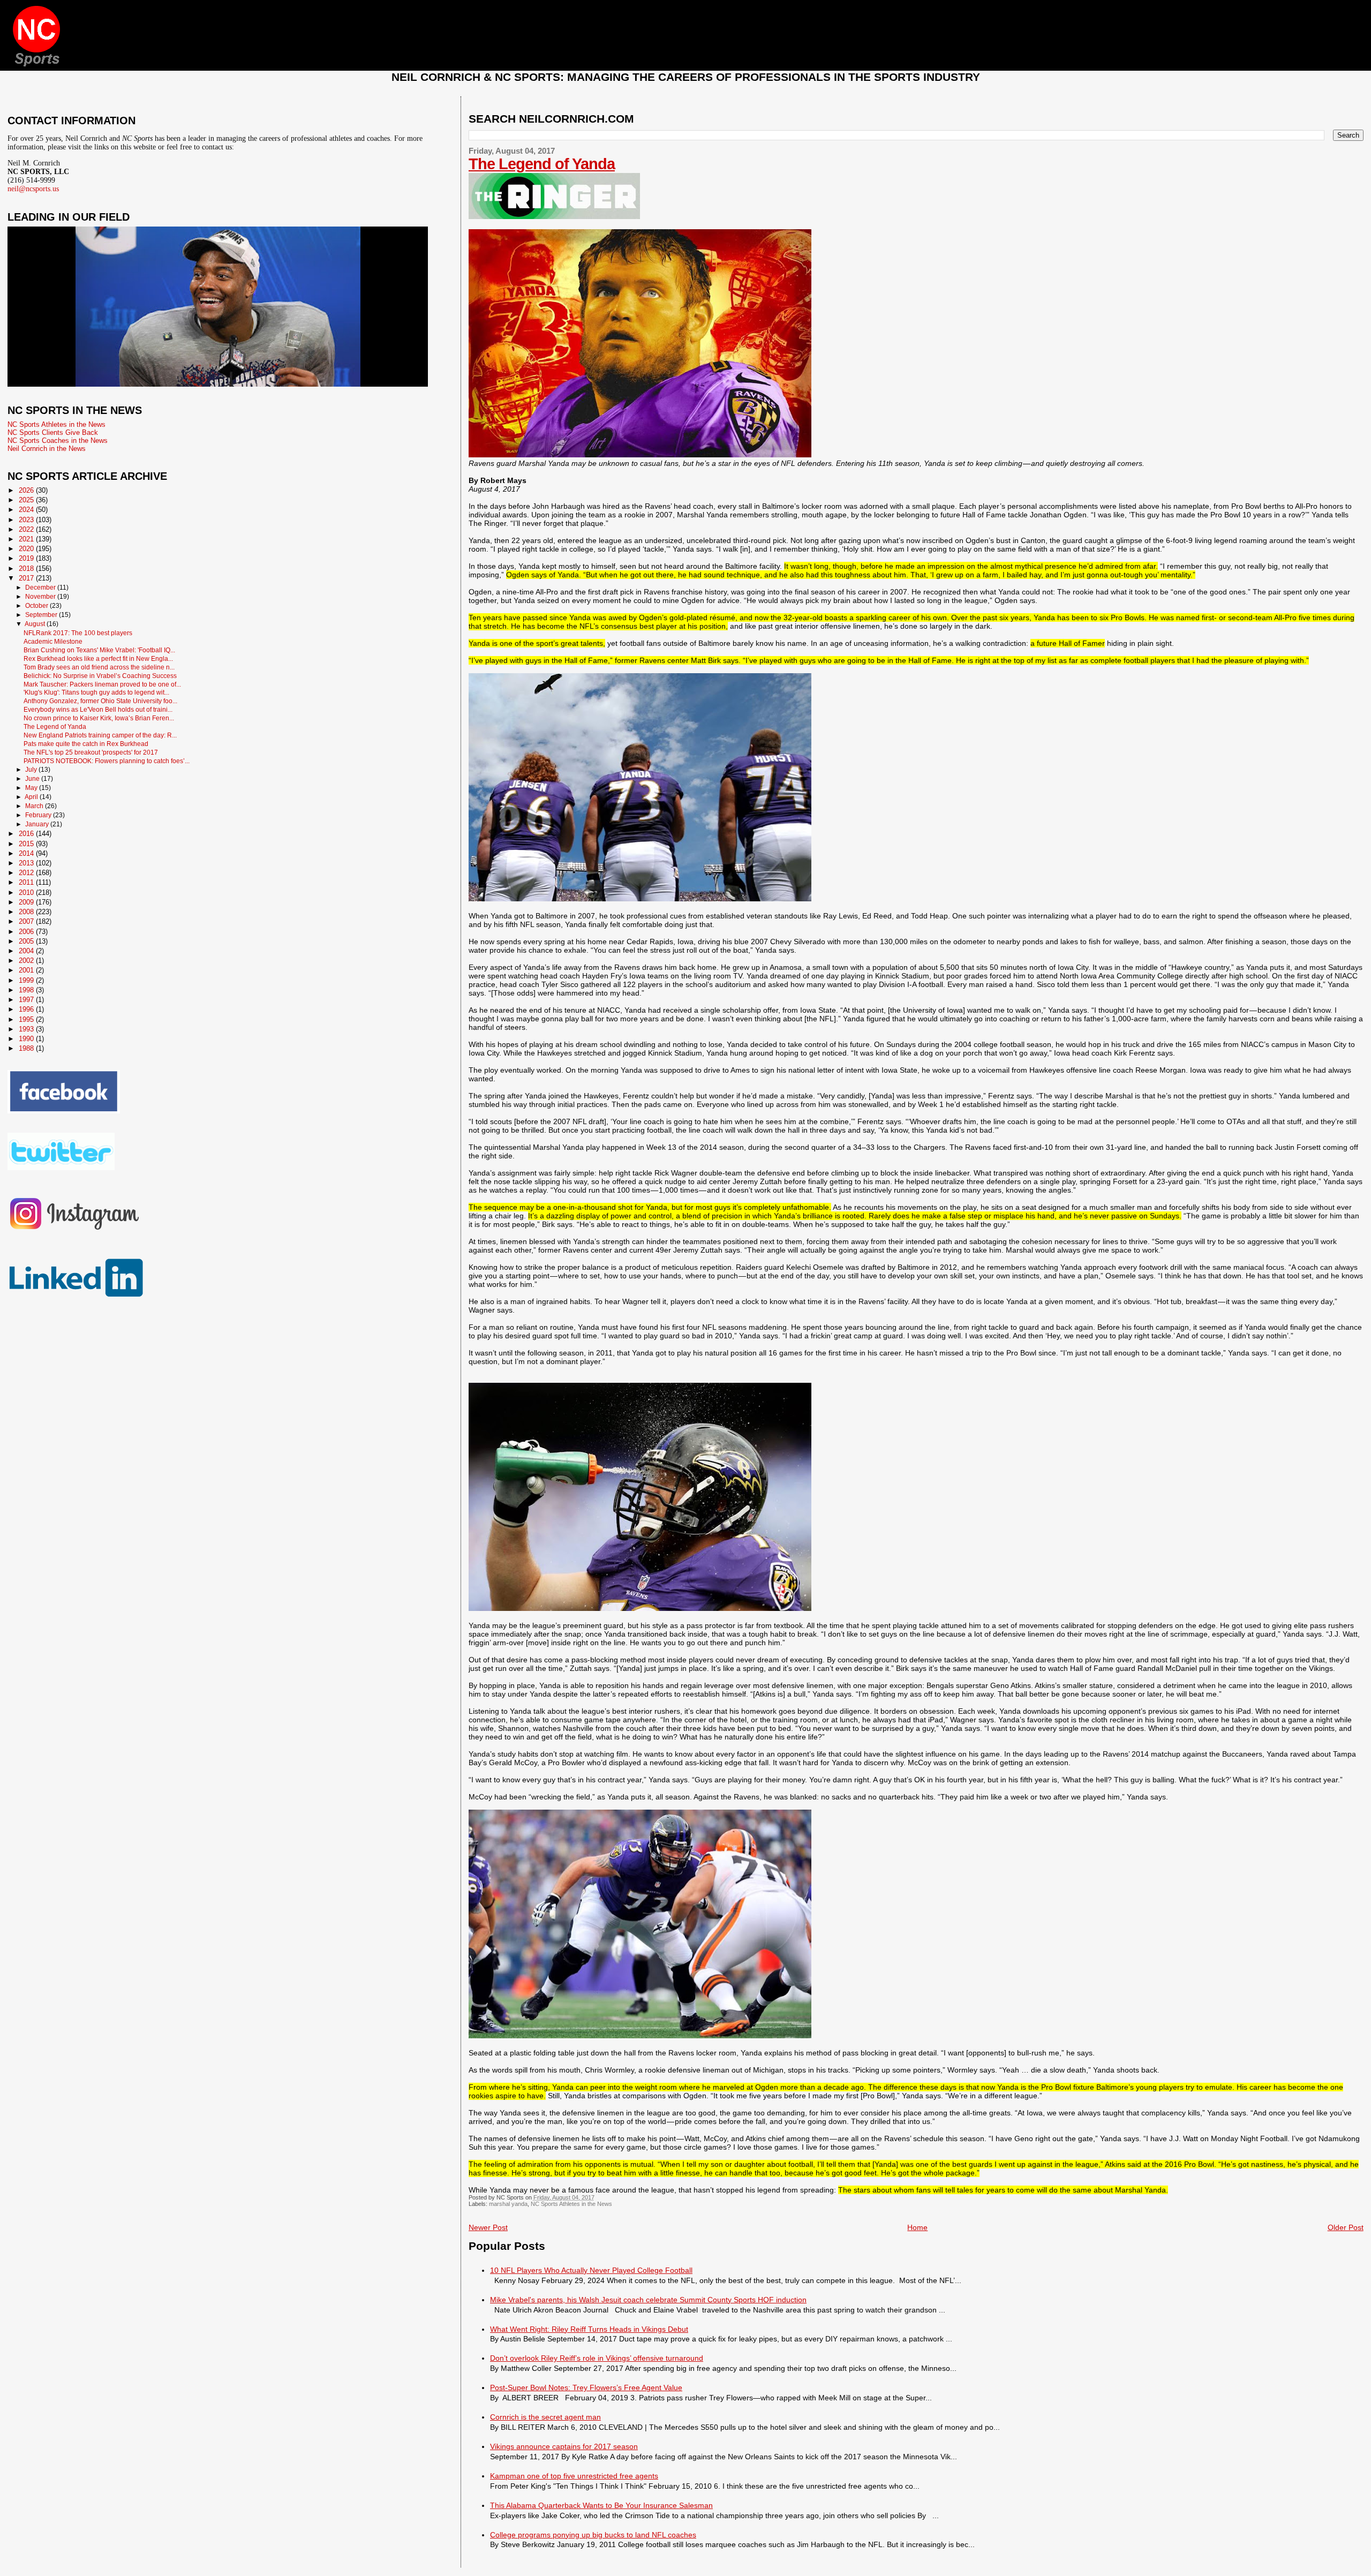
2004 (27, 951)
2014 (27, 853)
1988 (27, 1048)
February (39, 815)
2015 (27, 844)
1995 (27, 1019)
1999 (27, 980)
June (33, 779)
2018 (27, 568)
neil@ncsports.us (33, 189)
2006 (27, 932)
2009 (27, 902)
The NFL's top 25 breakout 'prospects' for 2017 (91, 752)
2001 (27, 970)
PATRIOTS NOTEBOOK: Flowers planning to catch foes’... (107, 761)
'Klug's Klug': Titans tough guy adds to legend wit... (96, 692)
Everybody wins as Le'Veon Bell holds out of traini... (98, 709)
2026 (27, 490)
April (32, 797)
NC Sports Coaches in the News (58, 440)
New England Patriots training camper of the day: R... (100, 735)
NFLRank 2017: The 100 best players (78, 633)
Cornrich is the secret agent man (545, 2417)
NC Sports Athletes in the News (571, 2204)
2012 (27, 873)
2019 (27, 558)
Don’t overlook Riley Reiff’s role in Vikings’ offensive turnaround (597, 2358)
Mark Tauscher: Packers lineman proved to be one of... (102, 684)
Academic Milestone (53, 641)
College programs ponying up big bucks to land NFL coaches (593, 2535)
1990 (27, 1039)
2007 (27, 921)
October (37, 606)
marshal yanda (508, 2204)
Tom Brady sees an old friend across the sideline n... (99, 667)
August (36, 624)
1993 (27, 1029)
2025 (27, 500)
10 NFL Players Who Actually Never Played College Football (591, 2270)
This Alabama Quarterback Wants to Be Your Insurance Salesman (601, 2505)
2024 (27, 510)
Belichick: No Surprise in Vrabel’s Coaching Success (100, 676)
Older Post (1346, 2227)
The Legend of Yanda (542, 164)
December (41, 587)
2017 (27, 578)
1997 (27, 1000)
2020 (27, 549)
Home (917, 2227)
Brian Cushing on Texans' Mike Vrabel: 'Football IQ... (99, 650)
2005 (27, 941)
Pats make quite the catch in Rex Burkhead (86, 744)
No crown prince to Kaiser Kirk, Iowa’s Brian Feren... (99, 718)
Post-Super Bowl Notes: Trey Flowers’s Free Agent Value (586, 2387)
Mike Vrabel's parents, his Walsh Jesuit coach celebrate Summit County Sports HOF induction (648, 2300)
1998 (27, 990)
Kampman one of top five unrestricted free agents (574, 2476)
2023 (27, 520)
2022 (27, 529)
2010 (27, 892)
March (35, 806)
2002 (27, 961)
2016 (27, 834)
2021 (27, 539)
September (42, 615)
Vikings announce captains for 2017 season (564, 2446)
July (32, 770)
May (32, 788)
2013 (27, 863)
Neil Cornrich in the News (47, 449)
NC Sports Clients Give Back (53, 432)
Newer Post (488, 2227)
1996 (27, 1009)
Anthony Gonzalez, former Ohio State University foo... (100, 701)
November (41, 597)
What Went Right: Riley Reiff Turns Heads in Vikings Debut (589, 2329)
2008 (27, 912)
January (38, 824)
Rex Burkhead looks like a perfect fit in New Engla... (98, 658)
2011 (27, 882)
